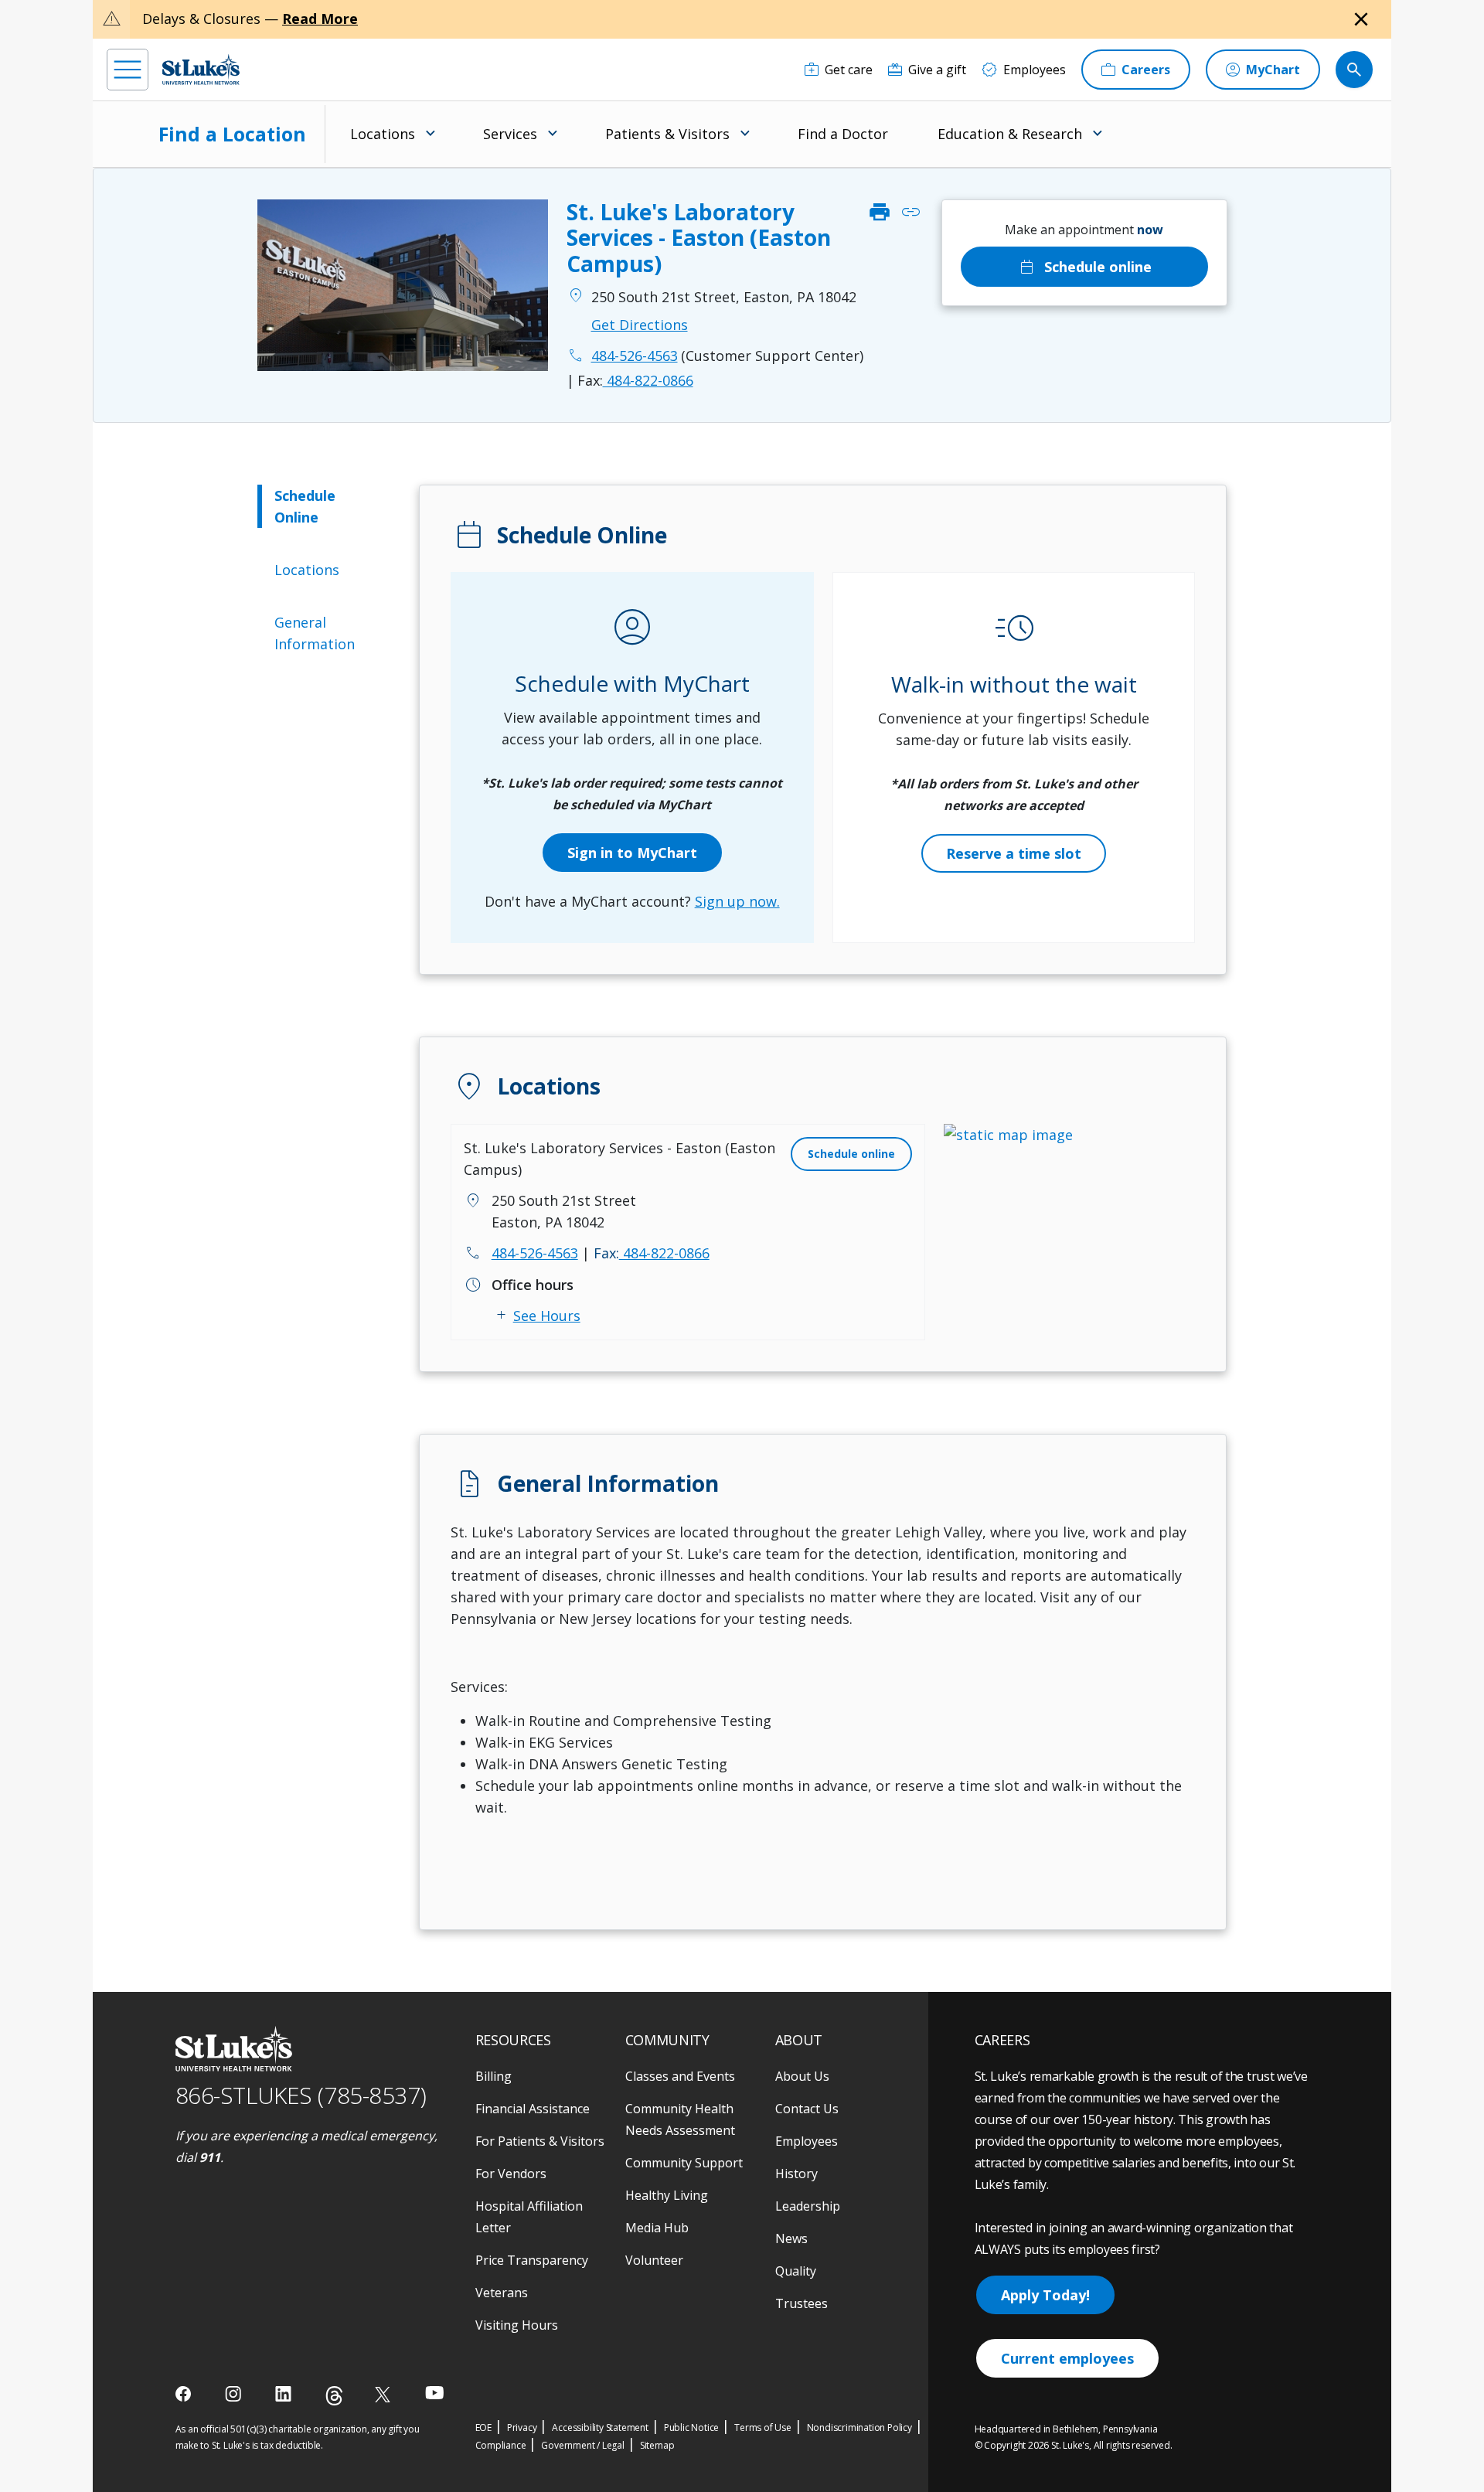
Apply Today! (1045, 2295)
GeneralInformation (315, 633)
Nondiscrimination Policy (859, 2427)
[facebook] (185, 2394)
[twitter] (385, 2394)
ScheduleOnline (305, 506)
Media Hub (657, 2228)
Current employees (1067, 2358)
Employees (807, 2141)
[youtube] (435, 2393)
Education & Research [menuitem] (1010, 134)
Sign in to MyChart (632, 853)
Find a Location (232, 134)
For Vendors (511, 2174)
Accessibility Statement (600, 2427)
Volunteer (654, 2260)
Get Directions (640, 325)
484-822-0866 (635, 380)
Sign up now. (737, 901)
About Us (802, 2076)
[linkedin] (285, 2394)
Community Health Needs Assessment (680, 2119)
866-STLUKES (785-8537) (301, 2095)
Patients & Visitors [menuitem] (667, 134)
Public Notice (691, 2427)
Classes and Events (680, 2076)
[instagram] (235, 2394)
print (880, 213)
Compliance (501, 2445)
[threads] (334, 2396)
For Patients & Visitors (540, 2141)
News (791, 2238)
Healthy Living (667, 2195)
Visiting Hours (517, 2325)
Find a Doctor (843, 134)
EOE (483, 2427)
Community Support (684, 2163)
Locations (307, 570)
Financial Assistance (533, 2109)
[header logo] (201, 69)
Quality (796, 2271)
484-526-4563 (535, 1253)
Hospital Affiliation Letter (529, 2217)
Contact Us (807, 2109)
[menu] (128, 70)
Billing (494, 2076)
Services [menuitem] (510, 134)
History (796, 2174)
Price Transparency (532, 2260)
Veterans (502, 2293)
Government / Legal (582, 2445)
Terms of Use (763, 2427)
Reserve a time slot (1014, 853)
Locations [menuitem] (383, 134)
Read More (320, 19)
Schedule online (1084, 267)
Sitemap (657, 2445)
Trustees (802, 2303)
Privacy (522, 2427)
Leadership (808, 2206)
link (910, 213)
